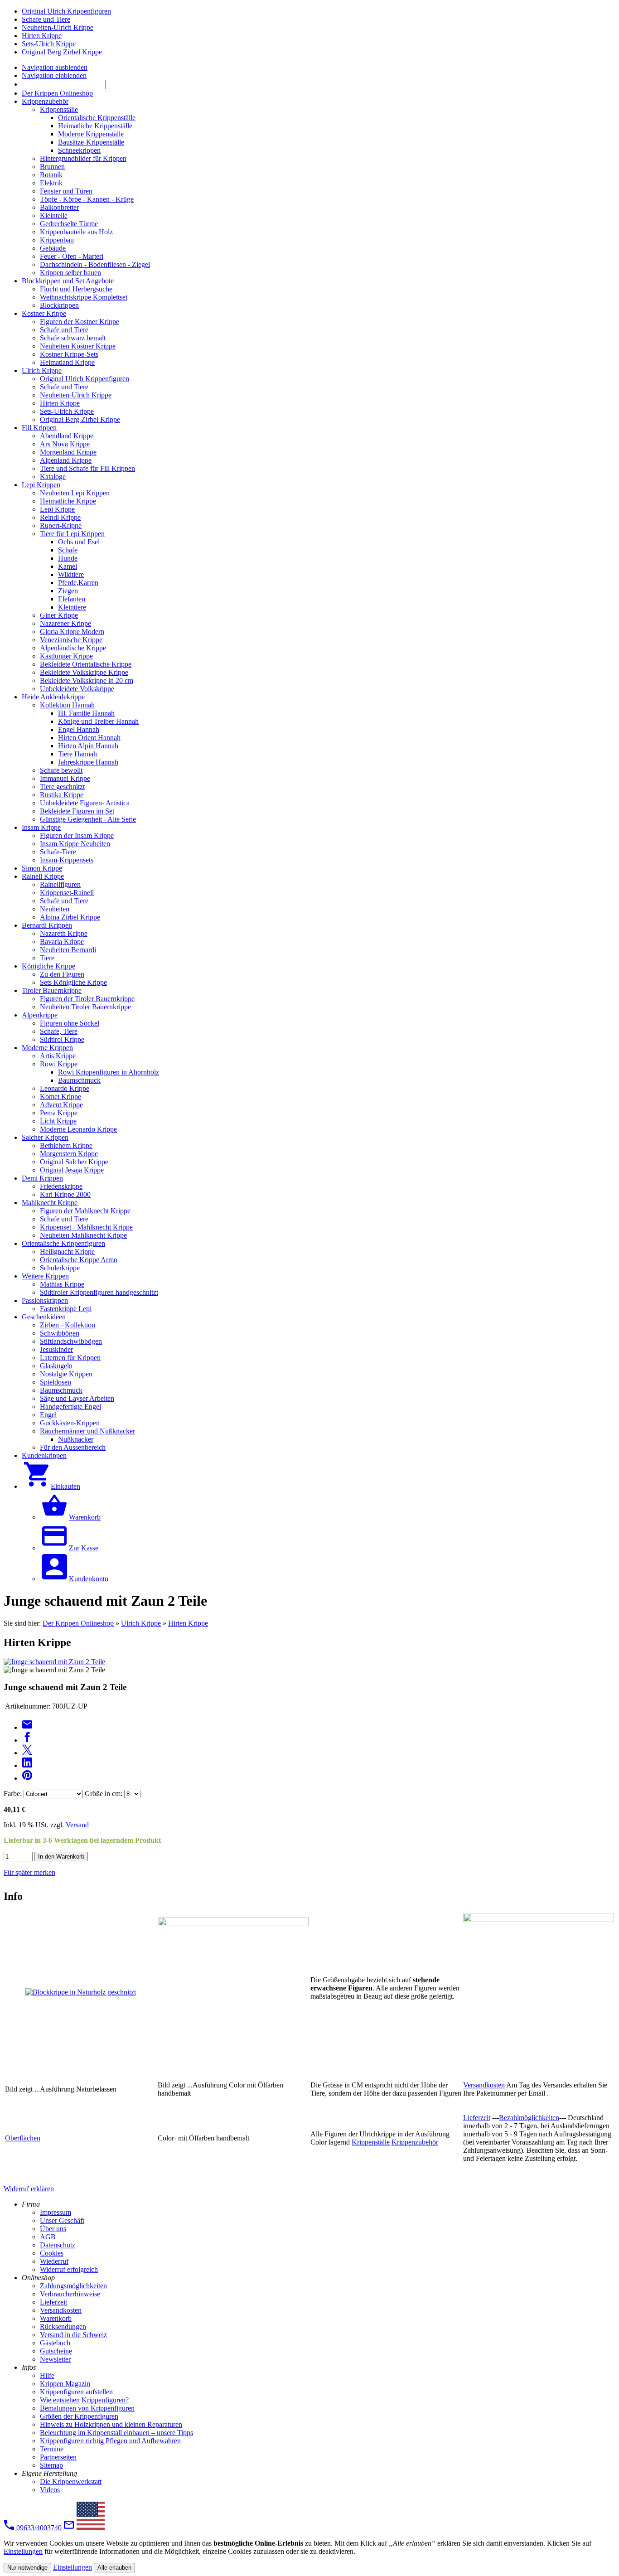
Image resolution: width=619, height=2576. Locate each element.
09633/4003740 (38, 2528)
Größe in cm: (104, 1794)
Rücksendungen (63, 2327)
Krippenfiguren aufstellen (76, 2392)
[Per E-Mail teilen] (27, 1727)
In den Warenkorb (61, 1857)
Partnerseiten (58, 2457)
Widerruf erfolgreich (69, 2269)
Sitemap (51, 2465)
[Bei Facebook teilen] (27, 1740)
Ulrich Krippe (141, 1623)
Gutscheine (56, 2351)
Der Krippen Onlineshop (78, 1623)
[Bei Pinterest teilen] (27, 1778)
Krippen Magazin (65, 2384)
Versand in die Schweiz (73, 2335)
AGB (48, 2237)
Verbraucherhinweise (70, 2294)
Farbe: (13, 1794)
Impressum (56, 2212)
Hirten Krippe (188, 1623)
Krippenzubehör (415, 2142)
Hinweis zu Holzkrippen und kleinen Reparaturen (111, 2424)
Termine (52, 2449)
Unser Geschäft (62, 2220)
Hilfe (47, 2375)
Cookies (52, 2253)
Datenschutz (58, 2245)
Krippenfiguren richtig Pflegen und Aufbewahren (110, 2441)
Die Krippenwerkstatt (71, 2482)
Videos (50, 2490)
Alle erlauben (114, 2568)
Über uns (53, 2229)
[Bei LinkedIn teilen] (27, 1765)
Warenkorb (56, 2318)
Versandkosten (484, 2085)
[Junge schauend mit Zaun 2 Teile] (54, 1662)
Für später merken (29, 1872)
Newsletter (55, 2359)
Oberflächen (23, 2138)
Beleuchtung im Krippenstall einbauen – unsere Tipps (116, 2433)
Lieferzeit (477, 2118)
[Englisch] (91, 2528)
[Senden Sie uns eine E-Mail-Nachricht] (69, 2528)
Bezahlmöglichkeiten (529, 2118)
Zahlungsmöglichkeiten (73, 2286)
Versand (77, 1825)
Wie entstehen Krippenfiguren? (84, 2400)
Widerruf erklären (29, 2189)
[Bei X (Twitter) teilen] (27, 1753)
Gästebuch (55, 2343)
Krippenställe (371, 2142)
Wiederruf (54, 2261)
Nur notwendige (27, 2568)
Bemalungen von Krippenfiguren (87, 2408)
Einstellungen (23, 2551)
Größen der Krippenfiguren (79, 2416)
